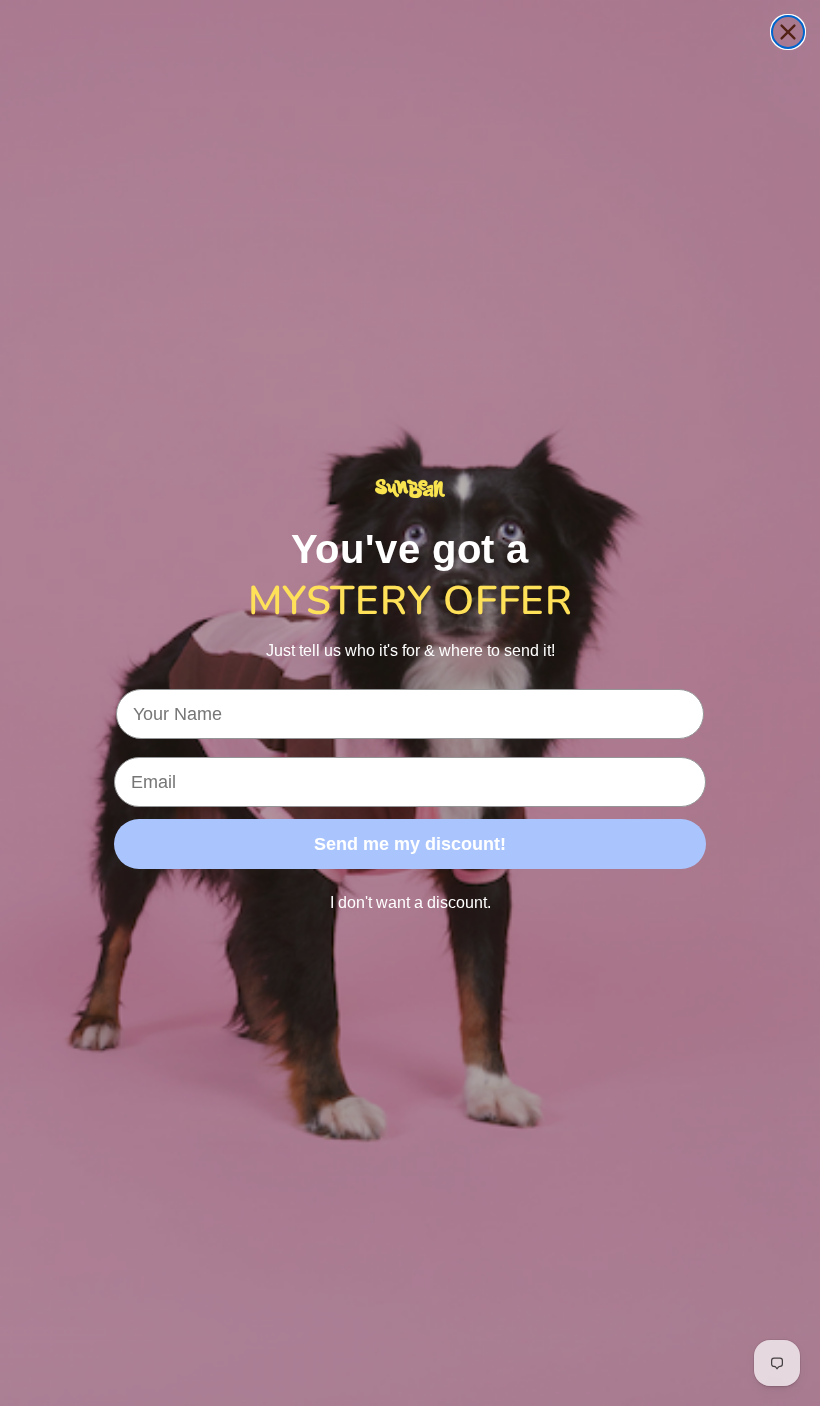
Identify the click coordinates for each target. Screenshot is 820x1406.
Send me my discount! (410, 844)
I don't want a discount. (410, 902)
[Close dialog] (788, 32)
